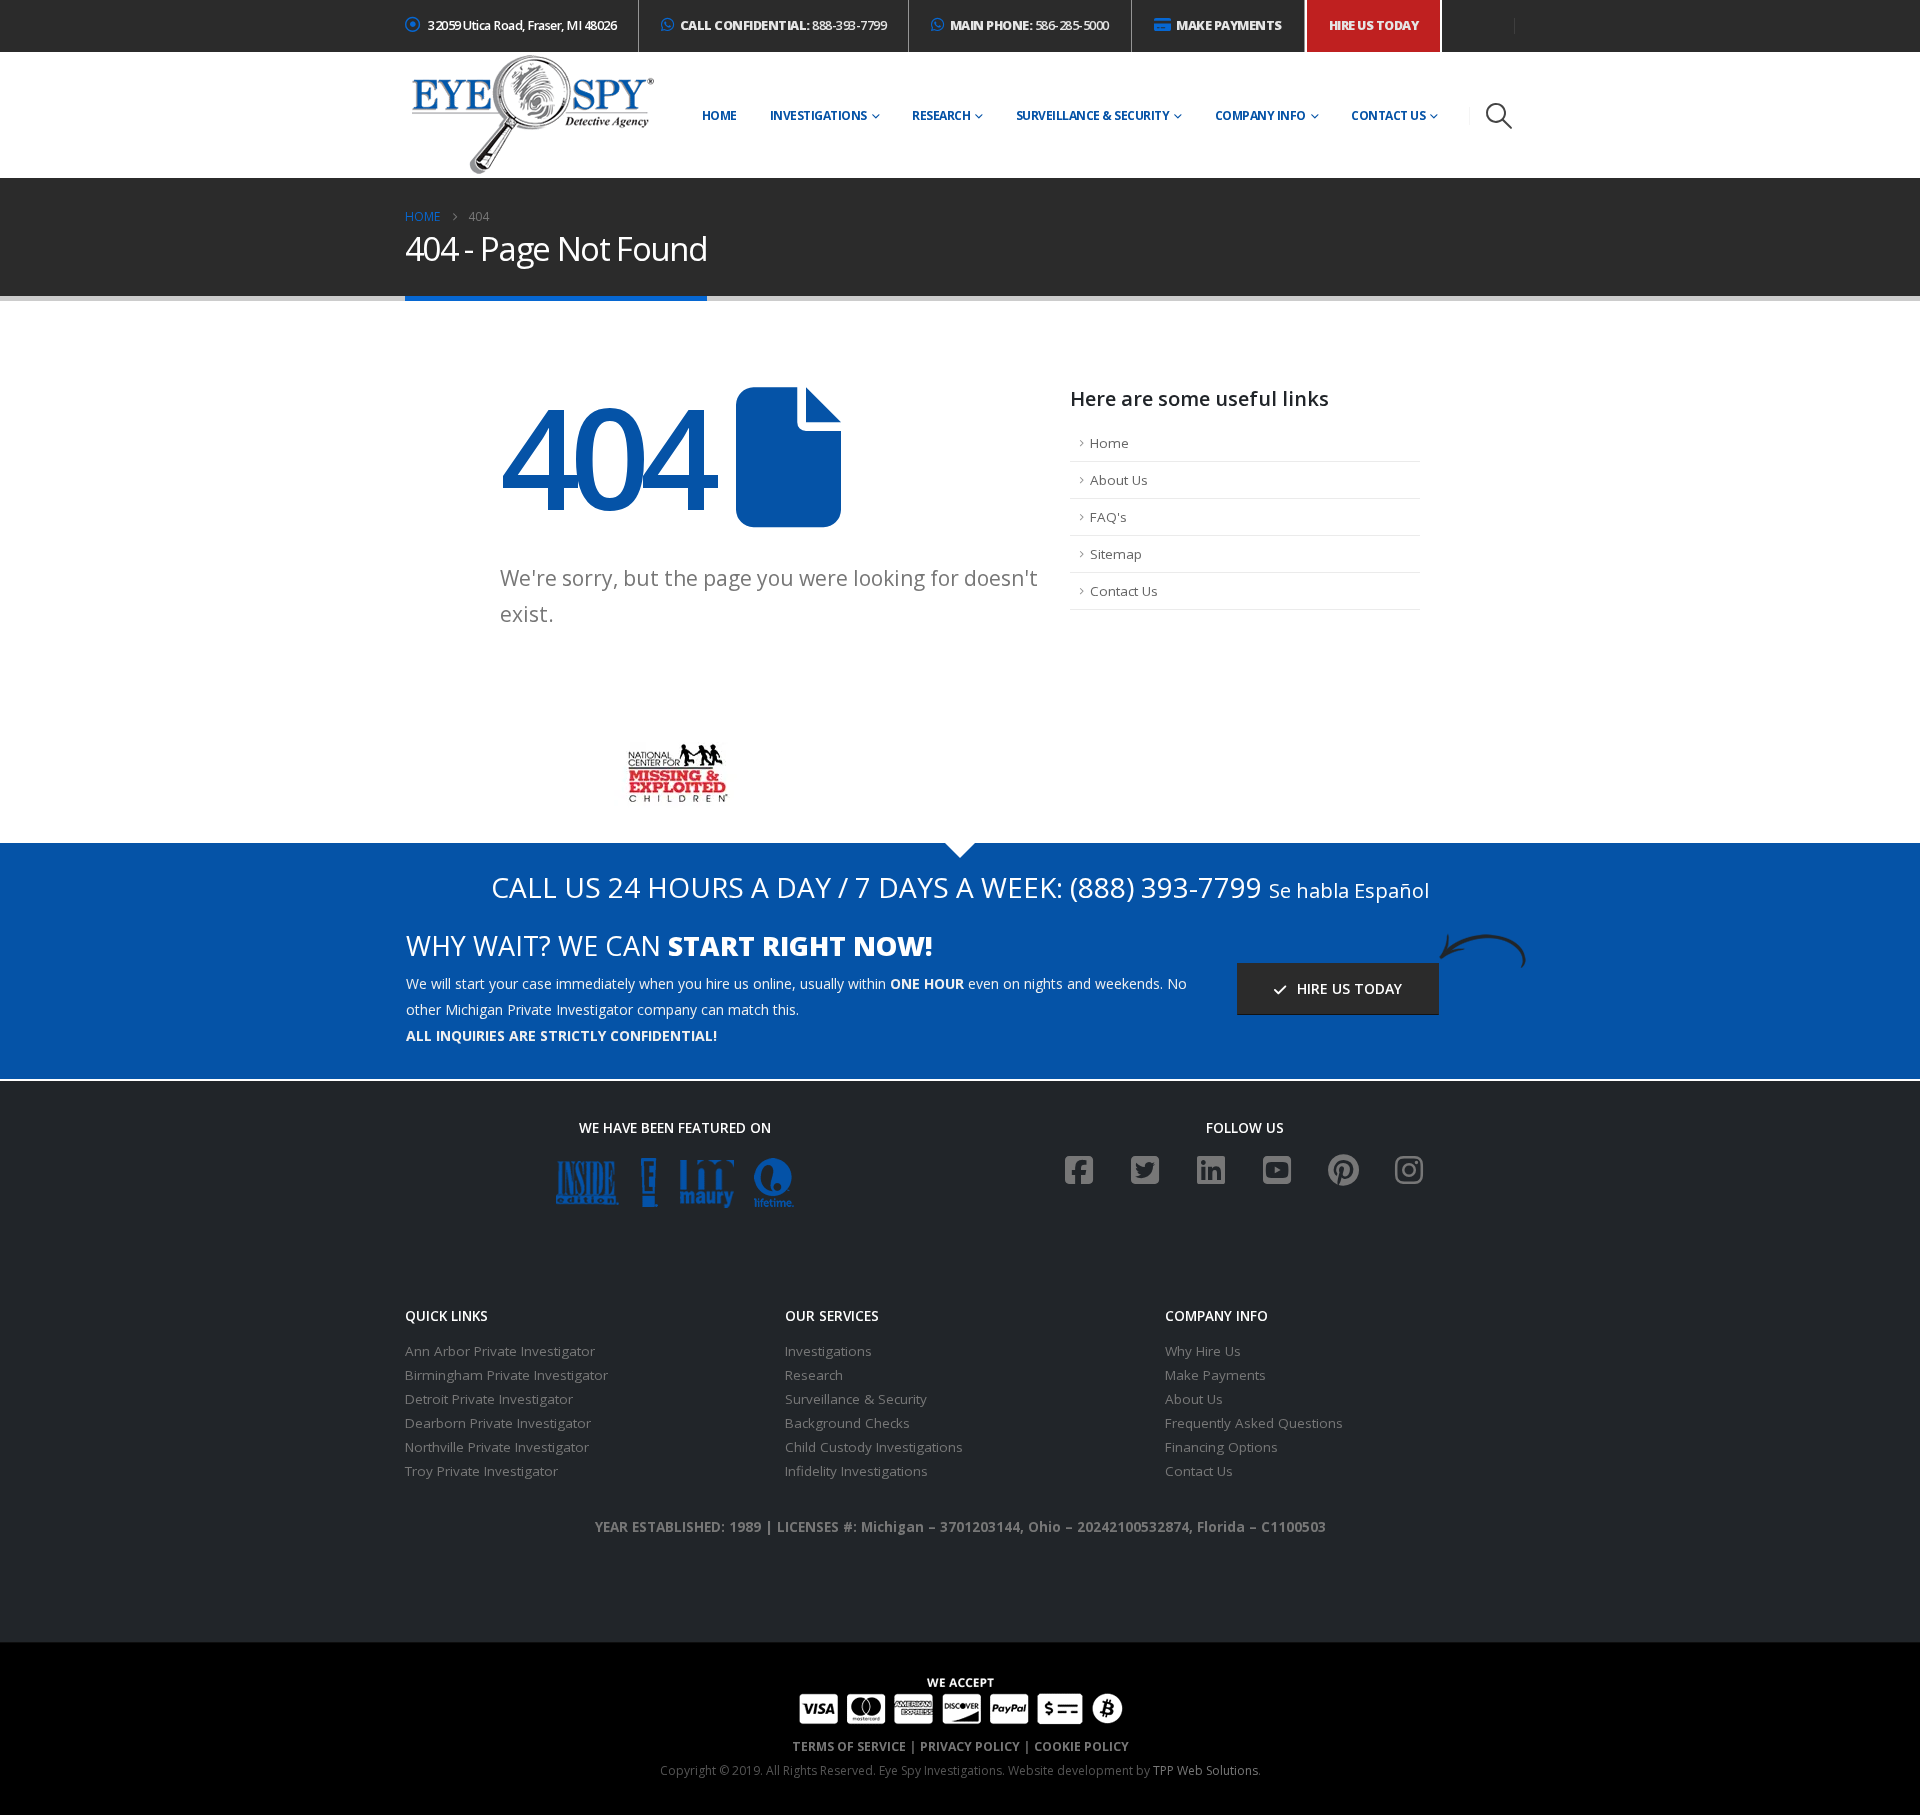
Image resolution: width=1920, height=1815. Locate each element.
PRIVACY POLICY (970, 1746)
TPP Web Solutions (1205, 1770)
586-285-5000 (1029, 25)
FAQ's (1108, 517)
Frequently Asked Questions (1254, 1423)
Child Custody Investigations (874, 1447)
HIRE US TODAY (1347, 988)
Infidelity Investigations (856, 1471)
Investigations (818, 115)
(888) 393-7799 (1166, 887)
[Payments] (960, 1698)
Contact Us (1388, 115)
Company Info (1260, 115)
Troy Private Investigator (481, 1471)
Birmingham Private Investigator (506, 1375)
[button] (1499, 116)
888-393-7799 (783, 25)
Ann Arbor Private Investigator (500, 1351)
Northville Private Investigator (497, 1447)
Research (941, 115)
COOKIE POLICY (1081, 1746)
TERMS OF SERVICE (849, 1746)
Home (719, 115)
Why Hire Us (1203, 1351)
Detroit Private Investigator (489, 1399)
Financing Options (1221, 1447)
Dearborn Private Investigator (498, 1423)
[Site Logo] (532, 115)
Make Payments (1215, 1375)
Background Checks (847, 1423)
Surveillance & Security (1093, 115)
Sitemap (1116, 554)
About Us (1119, 480)
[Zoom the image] (675, 754)
